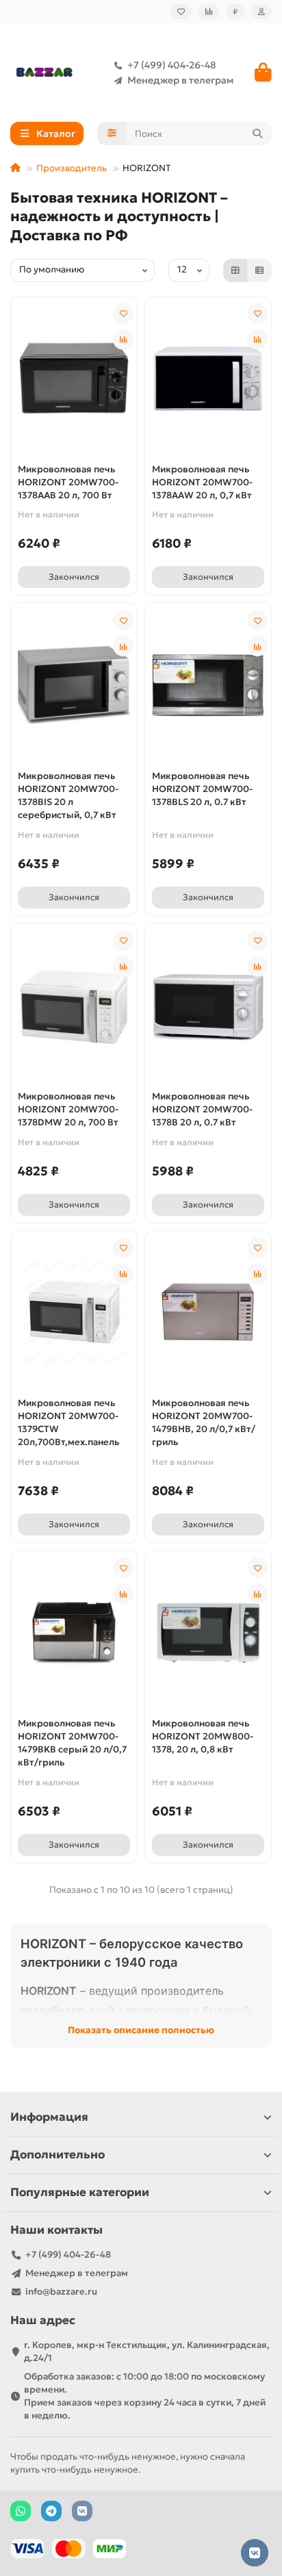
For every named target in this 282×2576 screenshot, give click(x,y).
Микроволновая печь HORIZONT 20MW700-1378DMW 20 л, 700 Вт (68, 1109)
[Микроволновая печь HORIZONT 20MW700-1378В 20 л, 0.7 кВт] (208, 1005)
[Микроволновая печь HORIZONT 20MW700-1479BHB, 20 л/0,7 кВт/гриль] (208, 1313)
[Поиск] (257, 133)
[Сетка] (235, 270)
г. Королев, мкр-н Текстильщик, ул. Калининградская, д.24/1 (147, 2351)
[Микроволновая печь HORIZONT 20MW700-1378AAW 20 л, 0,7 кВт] (208, 378)
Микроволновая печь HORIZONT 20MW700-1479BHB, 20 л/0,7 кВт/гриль (204, 1423)
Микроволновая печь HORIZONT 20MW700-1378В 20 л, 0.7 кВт (202, 1109)
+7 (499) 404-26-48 (172, 65)
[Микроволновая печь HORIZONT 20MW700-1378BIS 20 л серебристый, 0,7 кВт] (74, 685)
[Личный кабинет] (261, 12)
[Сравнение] (209, 12)
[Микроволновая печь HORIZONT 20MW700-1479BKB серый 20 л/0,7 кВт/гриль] (74, 1632)
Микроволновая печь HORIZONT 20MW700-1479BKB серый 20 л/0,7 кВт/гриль (72, 1743)
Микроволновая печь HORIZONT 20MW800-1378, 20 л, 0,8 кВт (203, 1736)
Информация (49, 2117)
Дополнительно (57, 2155)
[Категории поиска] (112, 133)
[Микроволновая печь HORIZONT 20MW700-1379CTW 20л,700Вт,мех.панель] (74, 1313)
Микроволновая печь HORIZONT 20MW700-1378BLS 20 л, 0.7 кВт (202, 789)
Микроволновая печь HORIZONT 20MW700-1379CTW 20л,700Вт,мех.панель (68, 1423)
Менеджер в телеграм (180, 80)
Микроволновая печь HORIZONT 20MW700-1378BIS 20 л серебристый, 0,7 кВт (68, 795)
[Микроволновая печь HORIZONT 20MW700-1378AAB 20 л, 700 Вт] (74, 378)
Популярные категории (80, 2192)
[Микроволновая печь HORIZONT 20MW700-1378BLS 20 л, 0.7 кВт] (208, 685)
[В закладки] (123, 314)
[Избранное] (181, 12)
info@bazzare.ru (61, 2292)
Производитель (72, 168)
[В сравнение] (123, 340)
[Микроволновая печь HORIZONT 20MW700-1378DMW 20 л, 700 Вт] (74, 1005)
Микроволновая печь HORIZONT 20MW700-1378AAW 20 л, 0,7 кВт (202, 482)
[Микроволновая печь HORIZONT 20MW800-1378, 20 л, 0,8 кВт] (208, 1632)
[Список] (259, 270)
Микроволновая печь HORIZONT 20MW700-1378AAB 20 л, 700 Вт (68, 482)
